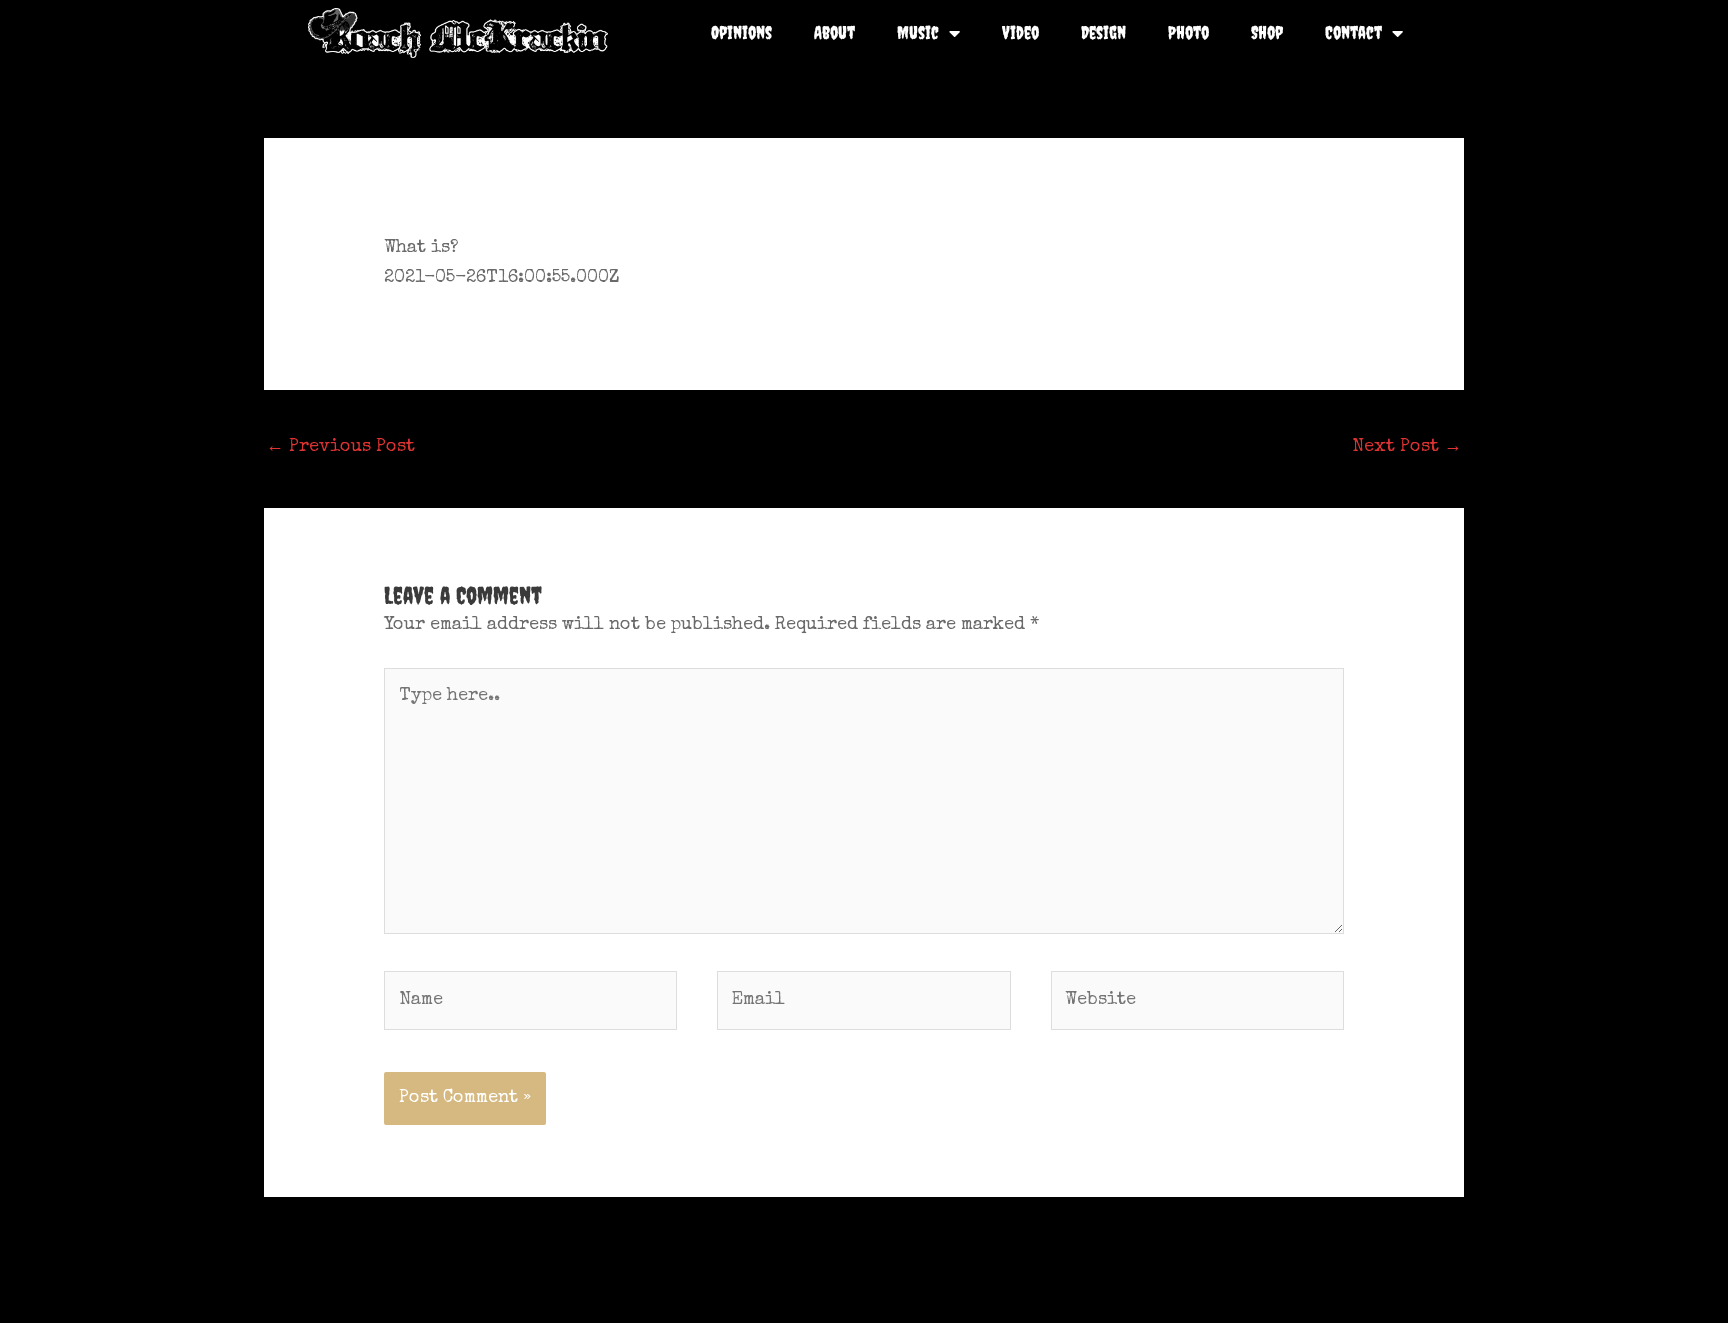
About (834, 32)
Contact (1353, 32)
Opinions (741, 32)
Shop (1267, 32)
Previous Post (340, 447)
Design (1103, 32)
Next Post (1407, 447)
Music (918, 32)
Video (1020, 32)
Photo (1188, 32)
